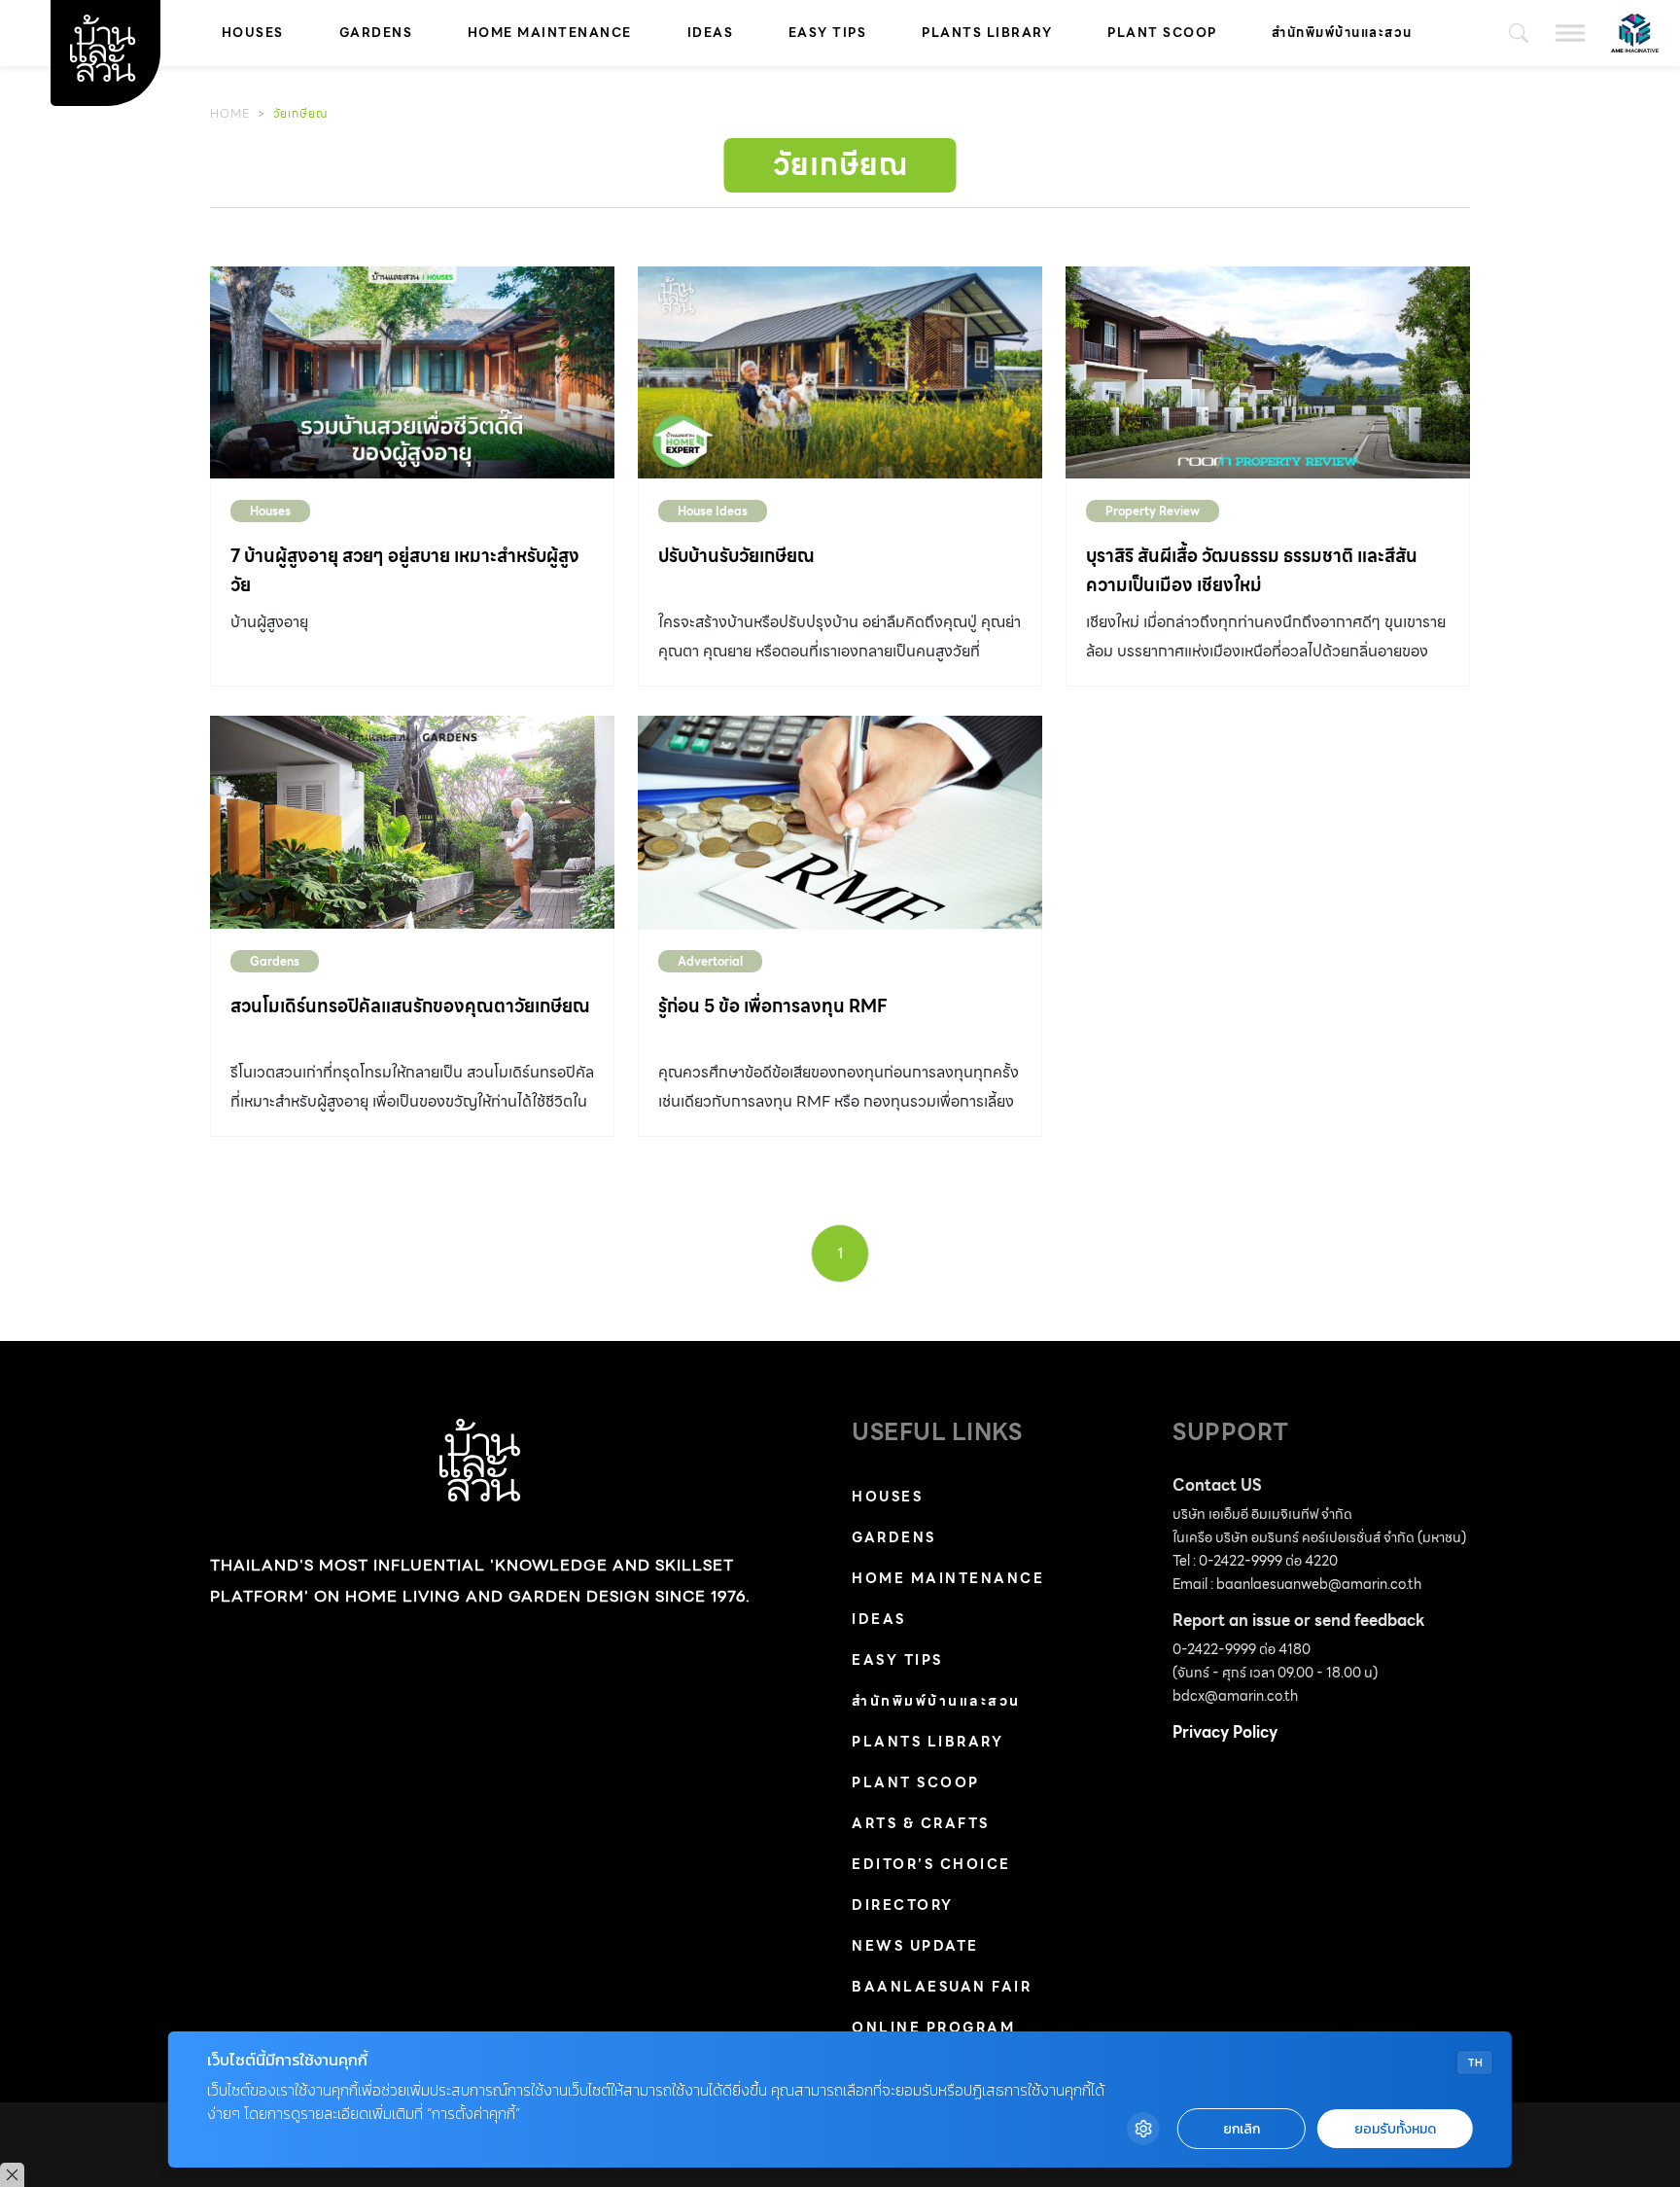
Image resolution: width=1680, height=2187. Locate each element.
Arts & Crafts (921, 1823)
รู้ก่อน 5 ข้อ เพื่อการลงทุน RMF (773, 1006)
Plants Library (987, 33)
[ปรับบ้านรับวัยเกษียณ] (840, 372)
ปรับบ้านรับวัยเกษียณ (736, 556)
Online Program (933, 2028)
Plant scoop (1162, 33)
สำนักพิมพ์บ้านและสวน (1342, 33)
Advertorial (710, 961)
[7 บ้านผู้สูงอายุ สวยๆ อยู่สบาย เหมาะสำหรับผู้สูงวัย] (412, 372)
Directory (903, 1905)
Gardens (376, 33)
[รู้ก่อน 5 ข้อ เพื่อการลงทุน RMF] (840, 822)
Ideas (711, 33)
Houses (253, 33)
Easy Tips (828, 33)
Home (230, 113)
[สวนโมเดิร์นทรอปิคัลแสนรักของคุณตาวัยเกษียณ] (412, 822)
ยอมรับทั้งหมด (1395, 2129)
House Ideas (713, 511)
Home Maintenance (550, 33)
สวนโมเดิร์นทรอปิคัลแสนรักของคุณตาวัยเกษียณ (410, 1006)
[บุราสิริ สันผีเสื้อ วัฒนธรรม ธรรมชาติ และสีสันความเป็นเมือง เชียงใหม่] (1268, 372)
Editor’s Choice (931, 1864)
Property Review (1153, 511)
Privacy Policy (1225, 1732)
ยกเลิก (1242, 2129)
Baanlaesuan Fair (942, 1987)
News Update (915, 1946)
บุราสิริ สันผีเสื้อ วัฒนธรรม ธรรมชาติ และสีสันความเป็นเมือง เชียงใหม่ (1252, 570)
